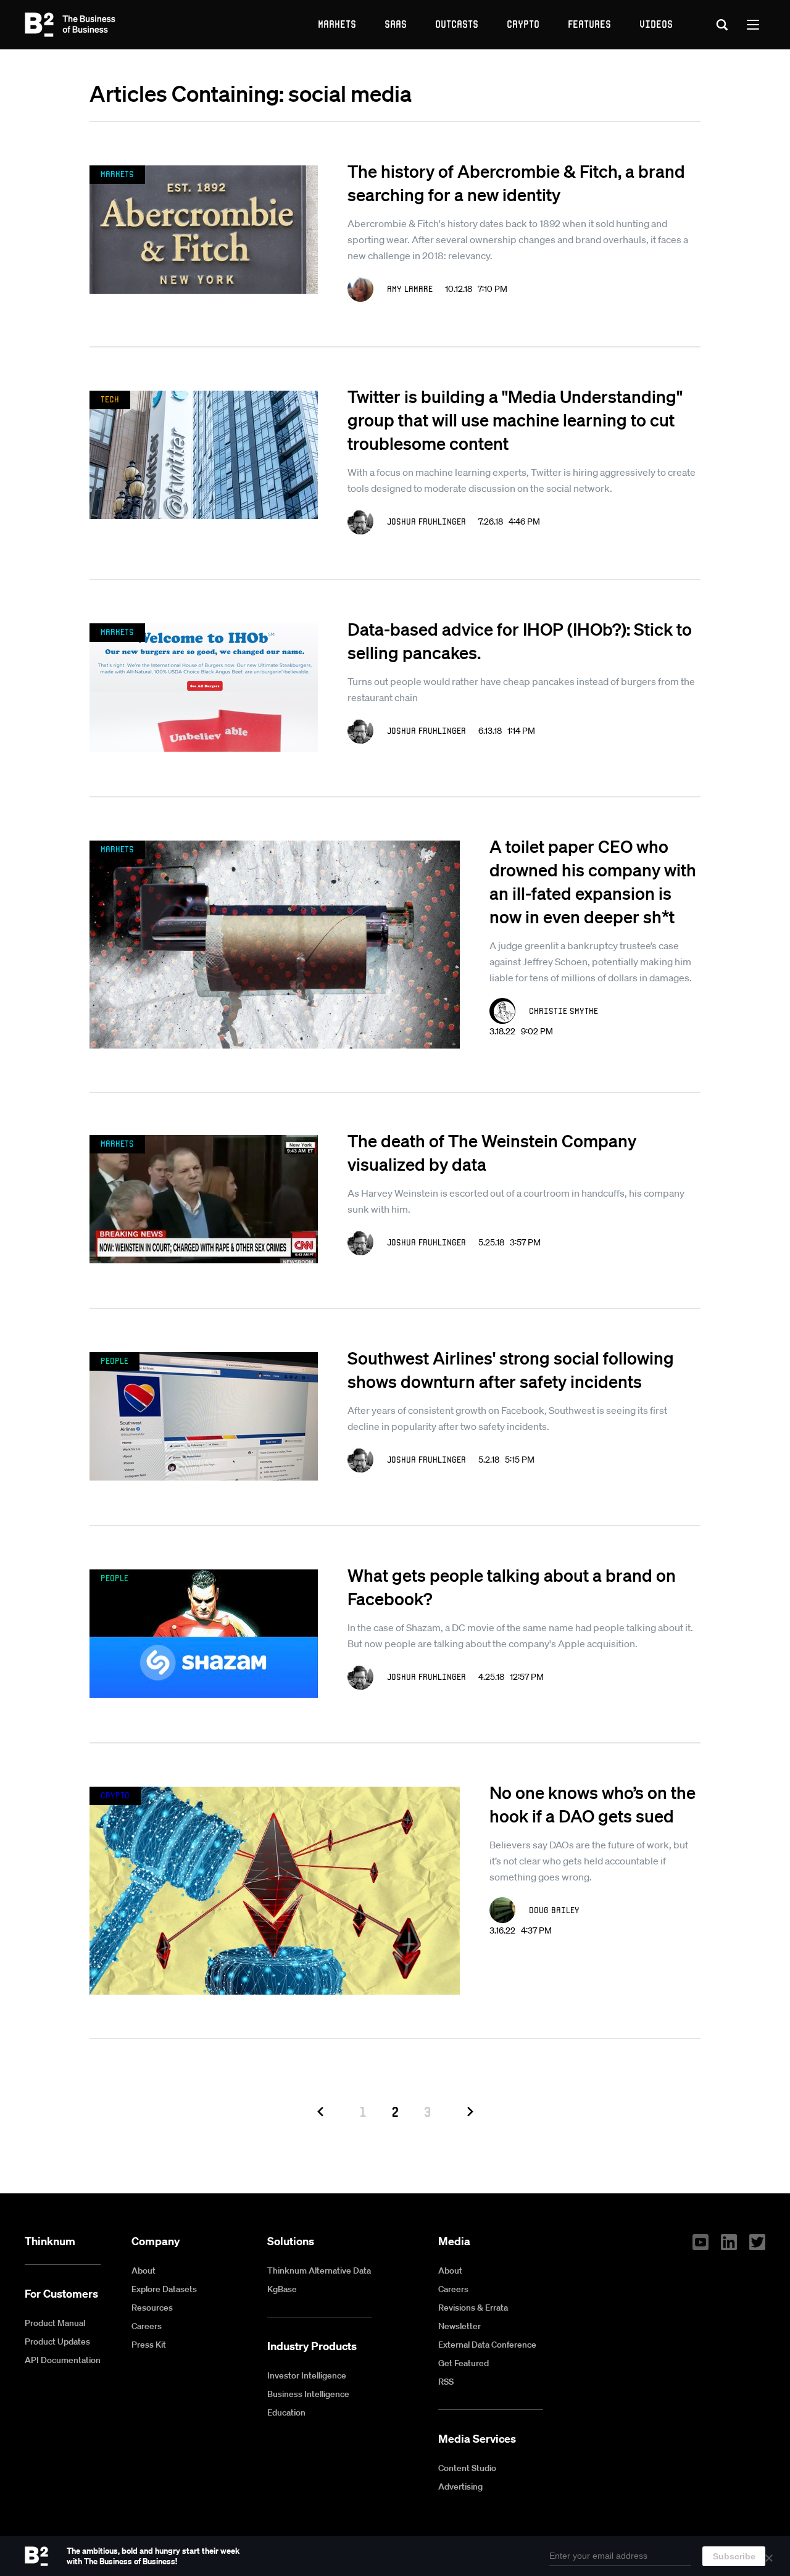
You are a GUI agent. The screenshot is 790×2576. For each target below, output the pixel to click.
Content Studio (467, 2468)
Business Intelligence (308, 2394)
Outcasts (457, 24)
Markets (337, 24)
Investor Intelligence (307, 2375)
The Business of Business (70, 25)
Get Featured (464, 2363)
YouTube (701, 2242)
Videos (656, 24)
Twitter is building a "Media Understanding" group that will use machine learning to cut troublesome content (515, 420)
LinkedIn (729, 2242)
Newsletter (459, 2326)
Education (286, 2412)
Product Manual (55, 2323)
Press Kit (149, 2345)
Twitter (757, 2242)
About (143, 2271)
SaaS (396, 24)
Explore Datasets (164, 2289)
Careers (147, 2326)
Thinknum (50, 2241)
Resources (152, 2308)
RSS (446, 2382)
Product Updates (57, 2341)
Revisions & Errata (473, 2308)
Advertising (460, 2487)
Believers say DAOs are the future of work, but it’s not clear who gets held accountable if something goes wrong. (589, 1861)
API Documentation (63, 2360)
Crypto (523, 24)
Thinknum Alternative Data (319, 2271)
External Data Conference (487, 2345)
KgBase (282, 2289)
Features (589, 24)
